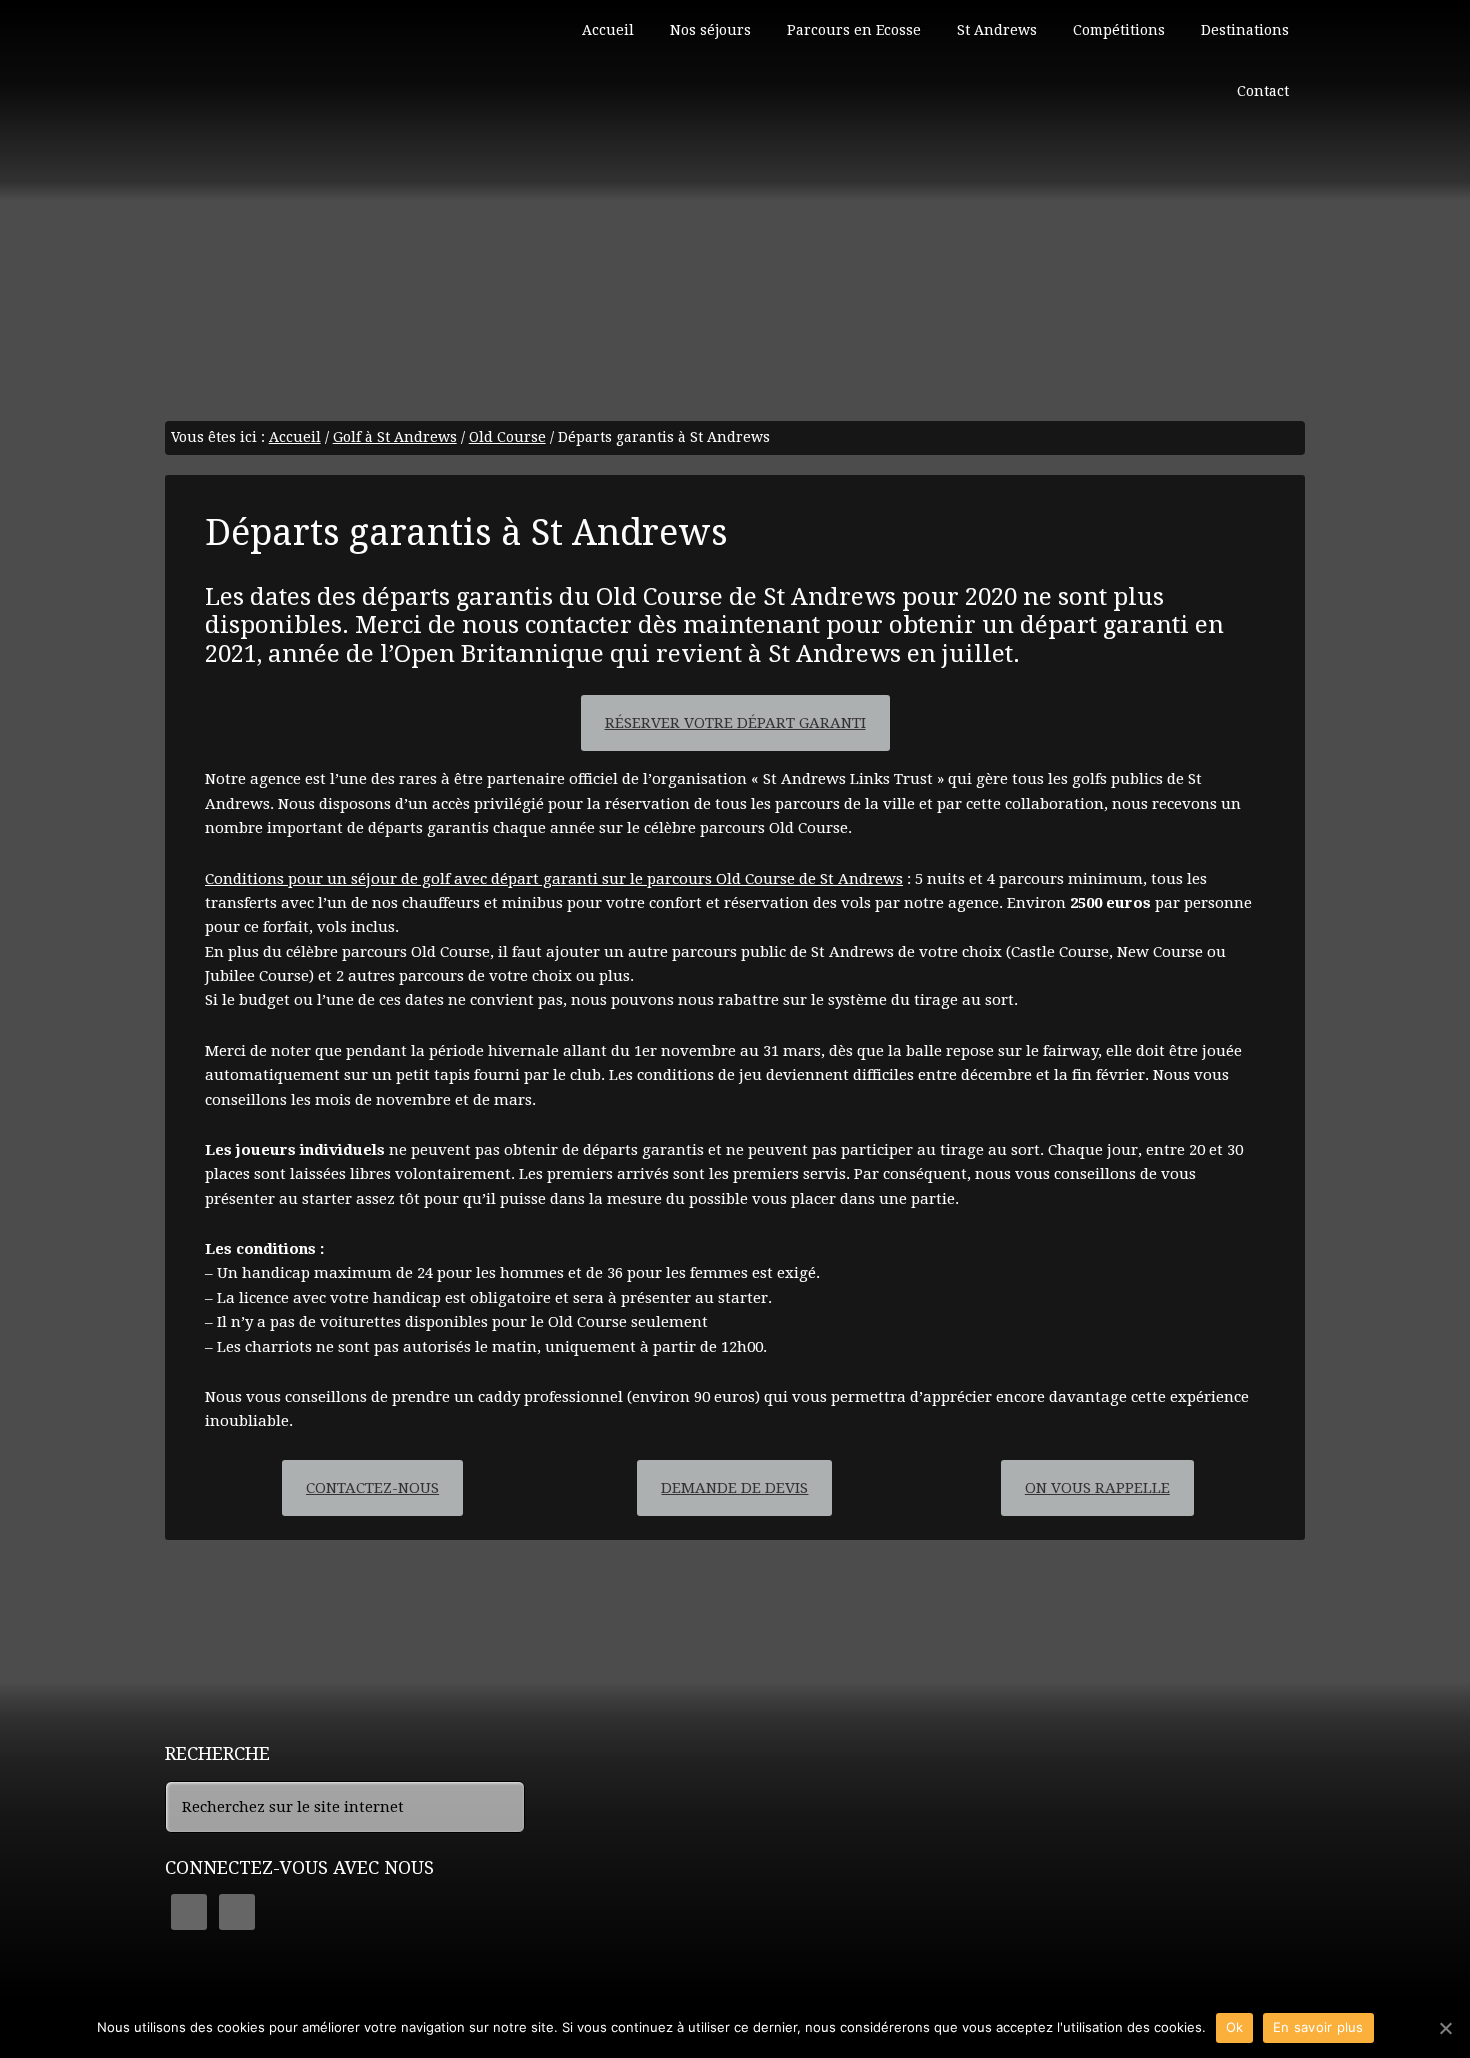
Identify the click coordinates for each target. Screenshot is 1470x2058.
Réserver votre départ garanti (735, 723)
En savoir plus (1318, 2027)
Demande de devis (734, 1488)
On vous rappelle (1097, 1488)
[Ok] (1445, 2028)
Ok (1235, 2027)
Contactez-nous (372, 1488)
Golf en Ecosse (315, 90)
